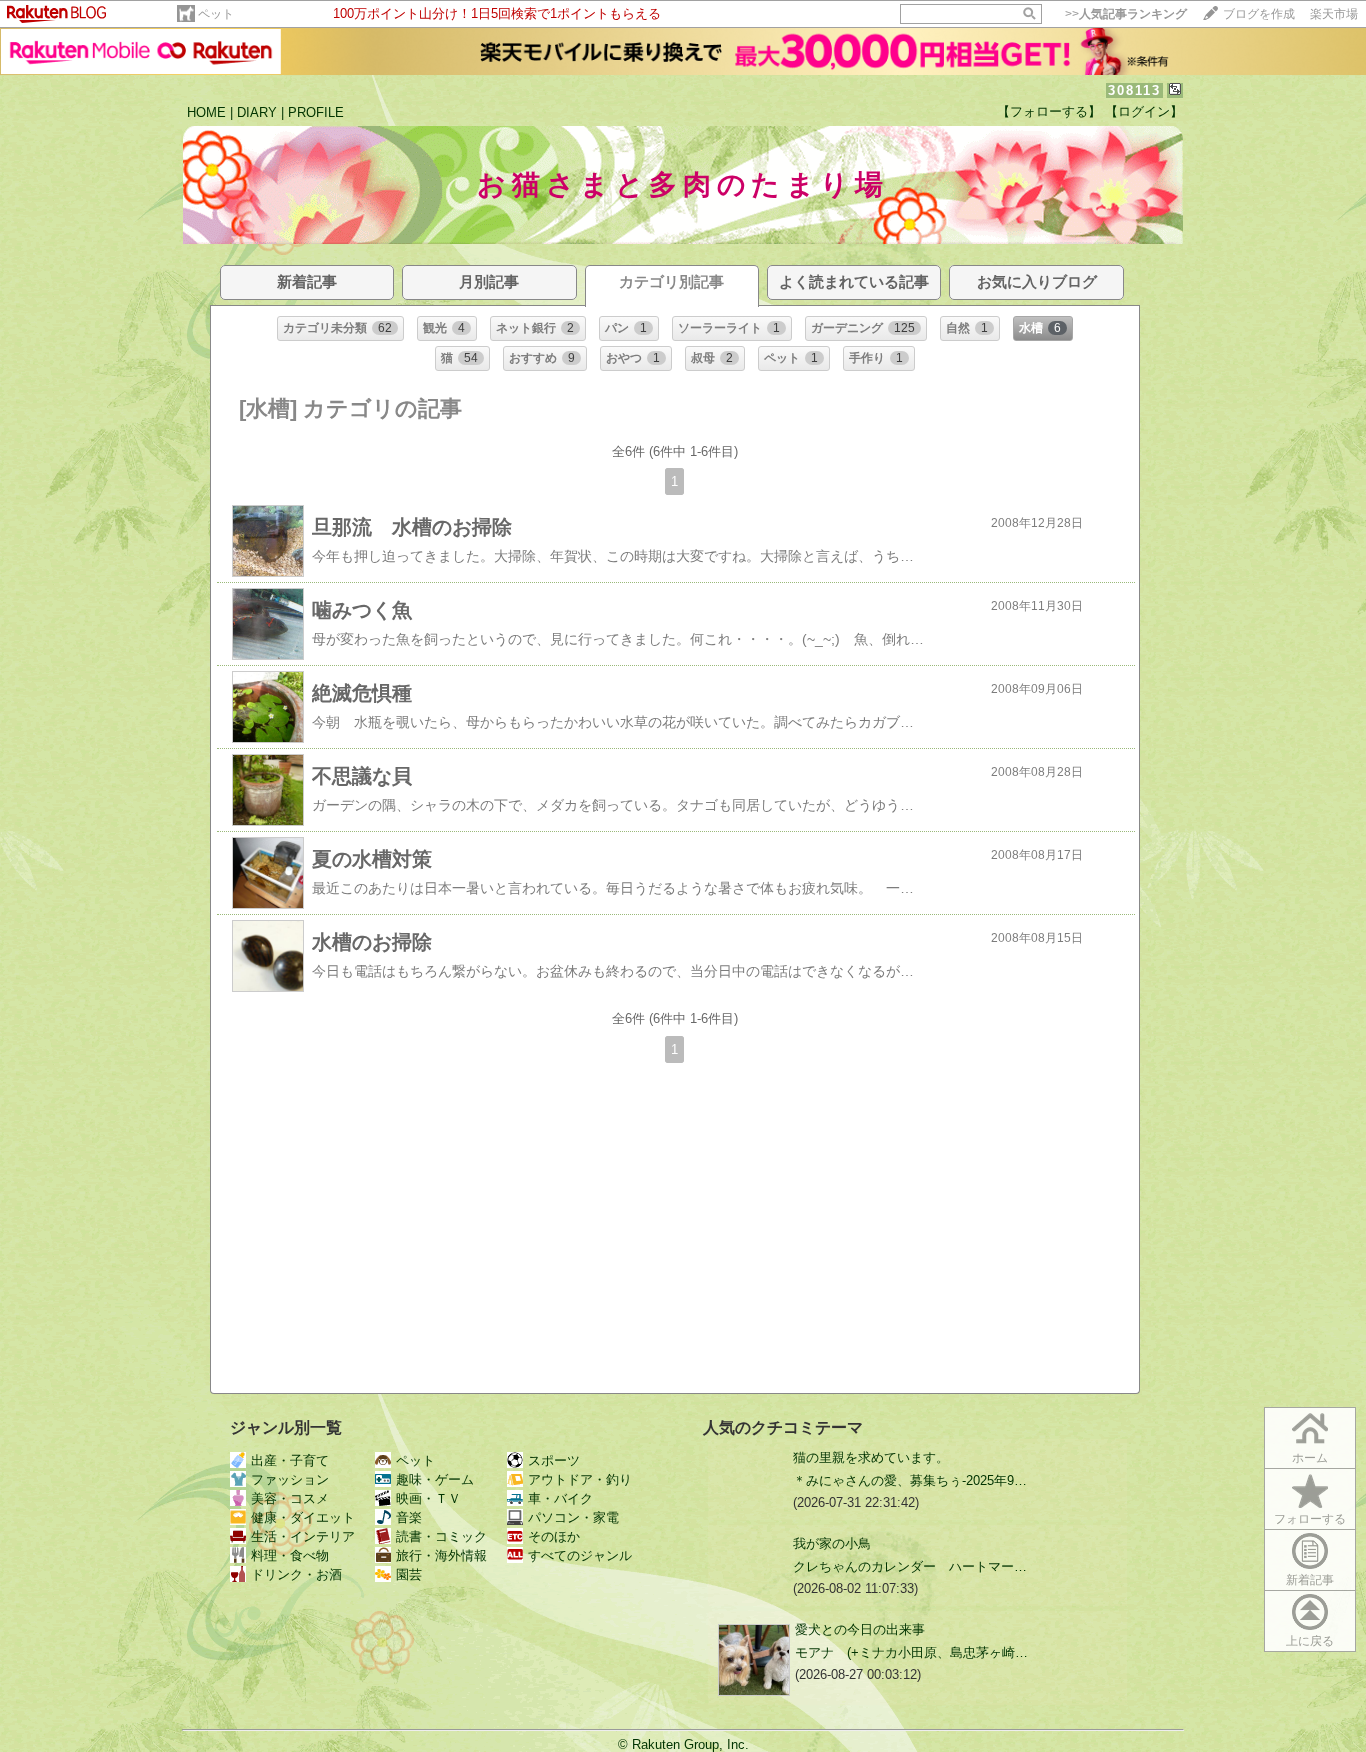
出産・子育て (290, 1460)
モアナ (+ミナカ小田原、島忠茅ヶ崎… (911, 1652)
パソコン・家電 (573, 1517)
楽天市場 (1334, 14)
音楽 (409, 1517)
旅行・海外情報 (441, 1555)
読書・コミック (441, 1536)
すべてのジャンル (580, 1555)
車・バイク (560, 1498)
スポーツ (554, 1460)
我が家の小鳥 (832, 1543)
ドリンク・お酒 (296, 1574)
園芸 (409, 1574)
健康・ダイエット (303, 1517)
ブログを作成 (1259, 14)
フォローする (1310, 1519)
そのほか (554, 1536)
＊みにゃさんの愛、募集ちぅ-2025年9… (910, 1480)
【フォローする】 (1049, 111)
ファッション (290, 1479)
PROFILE (316, 112)
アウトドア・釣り (580, 1479)
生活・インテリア (303, 1536)
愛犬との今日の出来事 (860, 1629)
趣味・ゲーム (435, 1479)
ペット (216, 14)
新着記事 (1310, 1580)
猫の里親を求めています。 (871, 1457)
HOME (206, 112)
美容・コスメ (290, 1498)
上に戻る (1310, 1641)
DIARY (257, 112)
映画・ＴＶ (428, 1498)
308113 (1134, 90)
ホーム (1310, 1458)
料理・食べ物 (290, 1555)
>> (1126, 14)
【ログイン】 (1144, 111)
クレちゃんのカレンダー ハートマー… (910, 1566)
